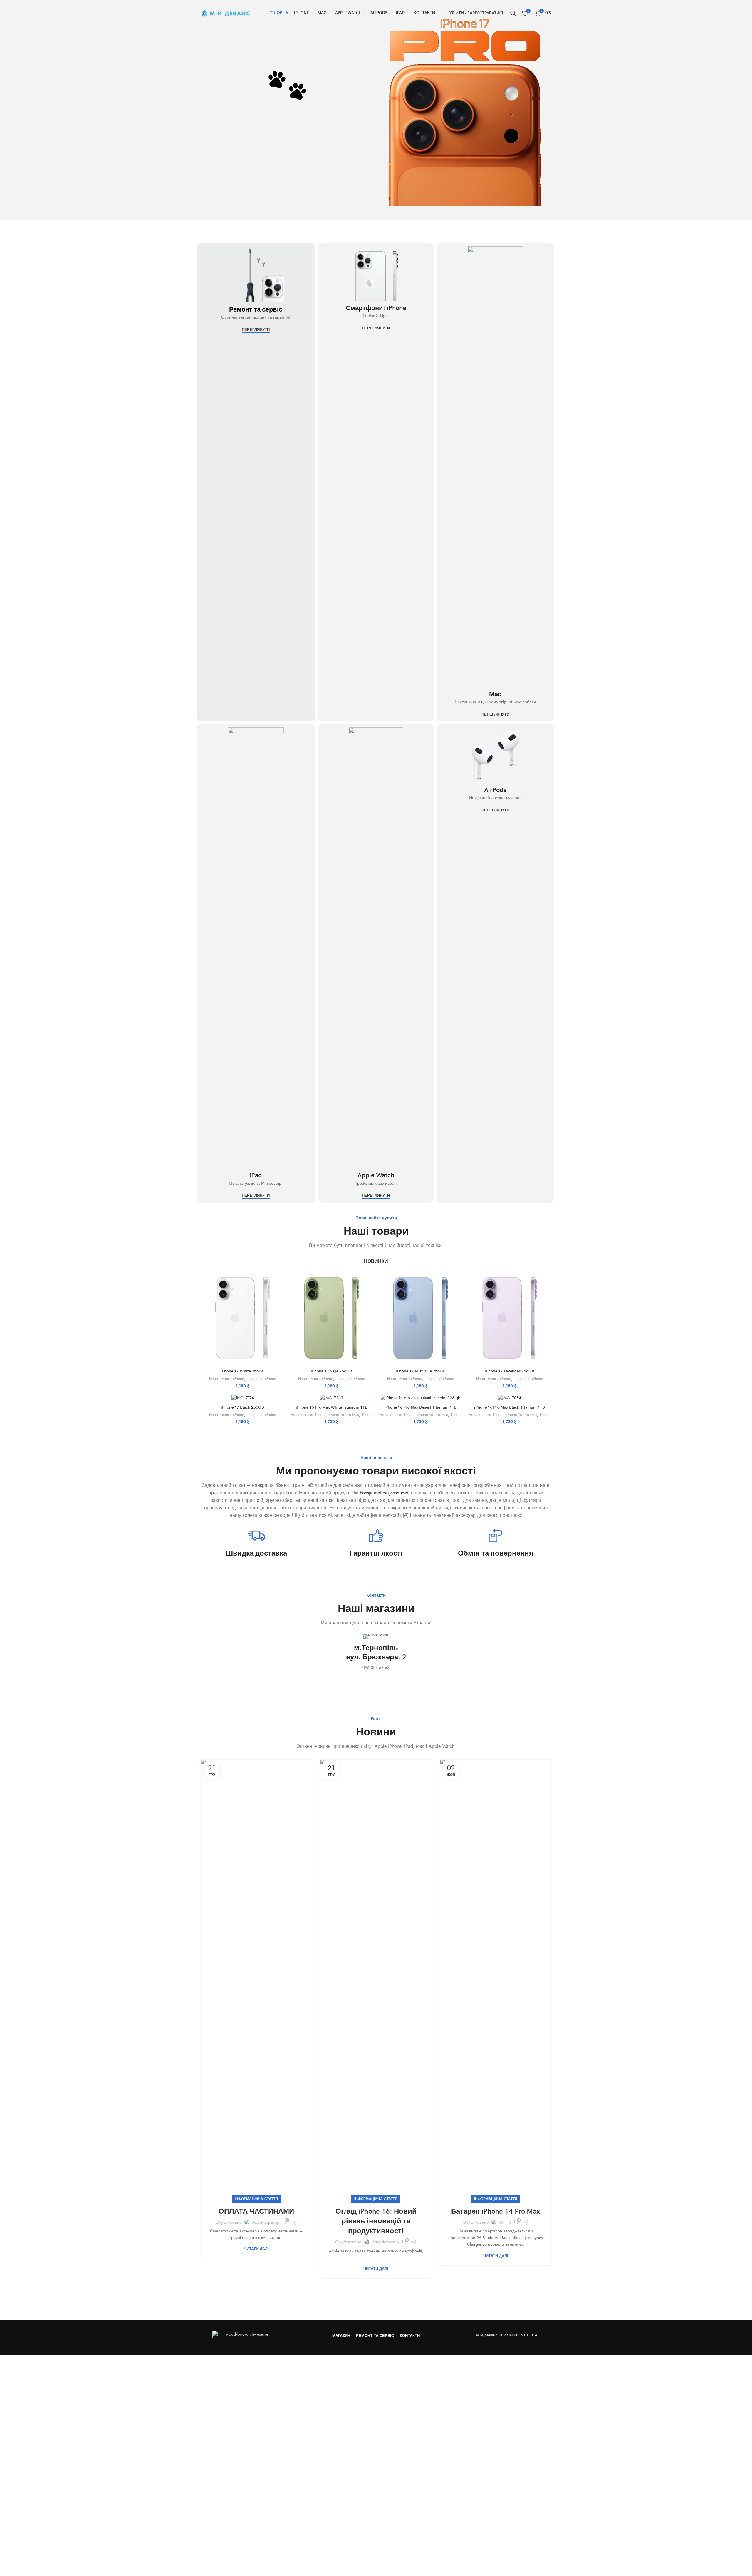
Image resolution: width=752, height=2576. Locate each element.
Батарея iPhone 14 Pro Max (496, 2211)
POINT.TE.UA (526, 2335)
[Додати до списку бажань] (280, 1307)
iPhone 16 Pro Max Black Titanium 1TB (510, 1407)
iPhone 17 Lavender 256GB (510, 1371)
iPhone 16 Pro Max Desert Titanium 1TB (421, 1407)
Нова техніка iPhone (227, 1379)
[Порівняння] (280, 1280)
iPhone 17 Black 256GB (242, 1407)
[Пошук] (513, 13)
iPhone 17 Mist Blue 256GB (421, 1371)
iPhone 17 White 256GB (243, 1371)
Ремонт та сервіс (256, 310)
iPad (256, 1175)
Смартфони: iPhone (376, 308)
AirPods (495, 790)
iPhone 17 (255, 1379)
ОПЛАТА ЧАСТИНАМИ (256, 2211)
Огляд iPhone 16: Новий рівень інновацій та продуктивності (376, 2221)
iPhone (271, 1379)
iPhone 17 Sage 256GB (331, 1371)
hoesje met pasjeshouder (384, 1493)
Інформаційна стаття (256, 2199)
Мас (495, 694)
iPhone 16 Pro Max (343, 1415)
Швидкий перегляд (280, 1293)
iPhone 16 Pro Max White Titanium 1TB (332, 1407)
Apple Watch (376, 1175)
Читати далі (256, 2249)
